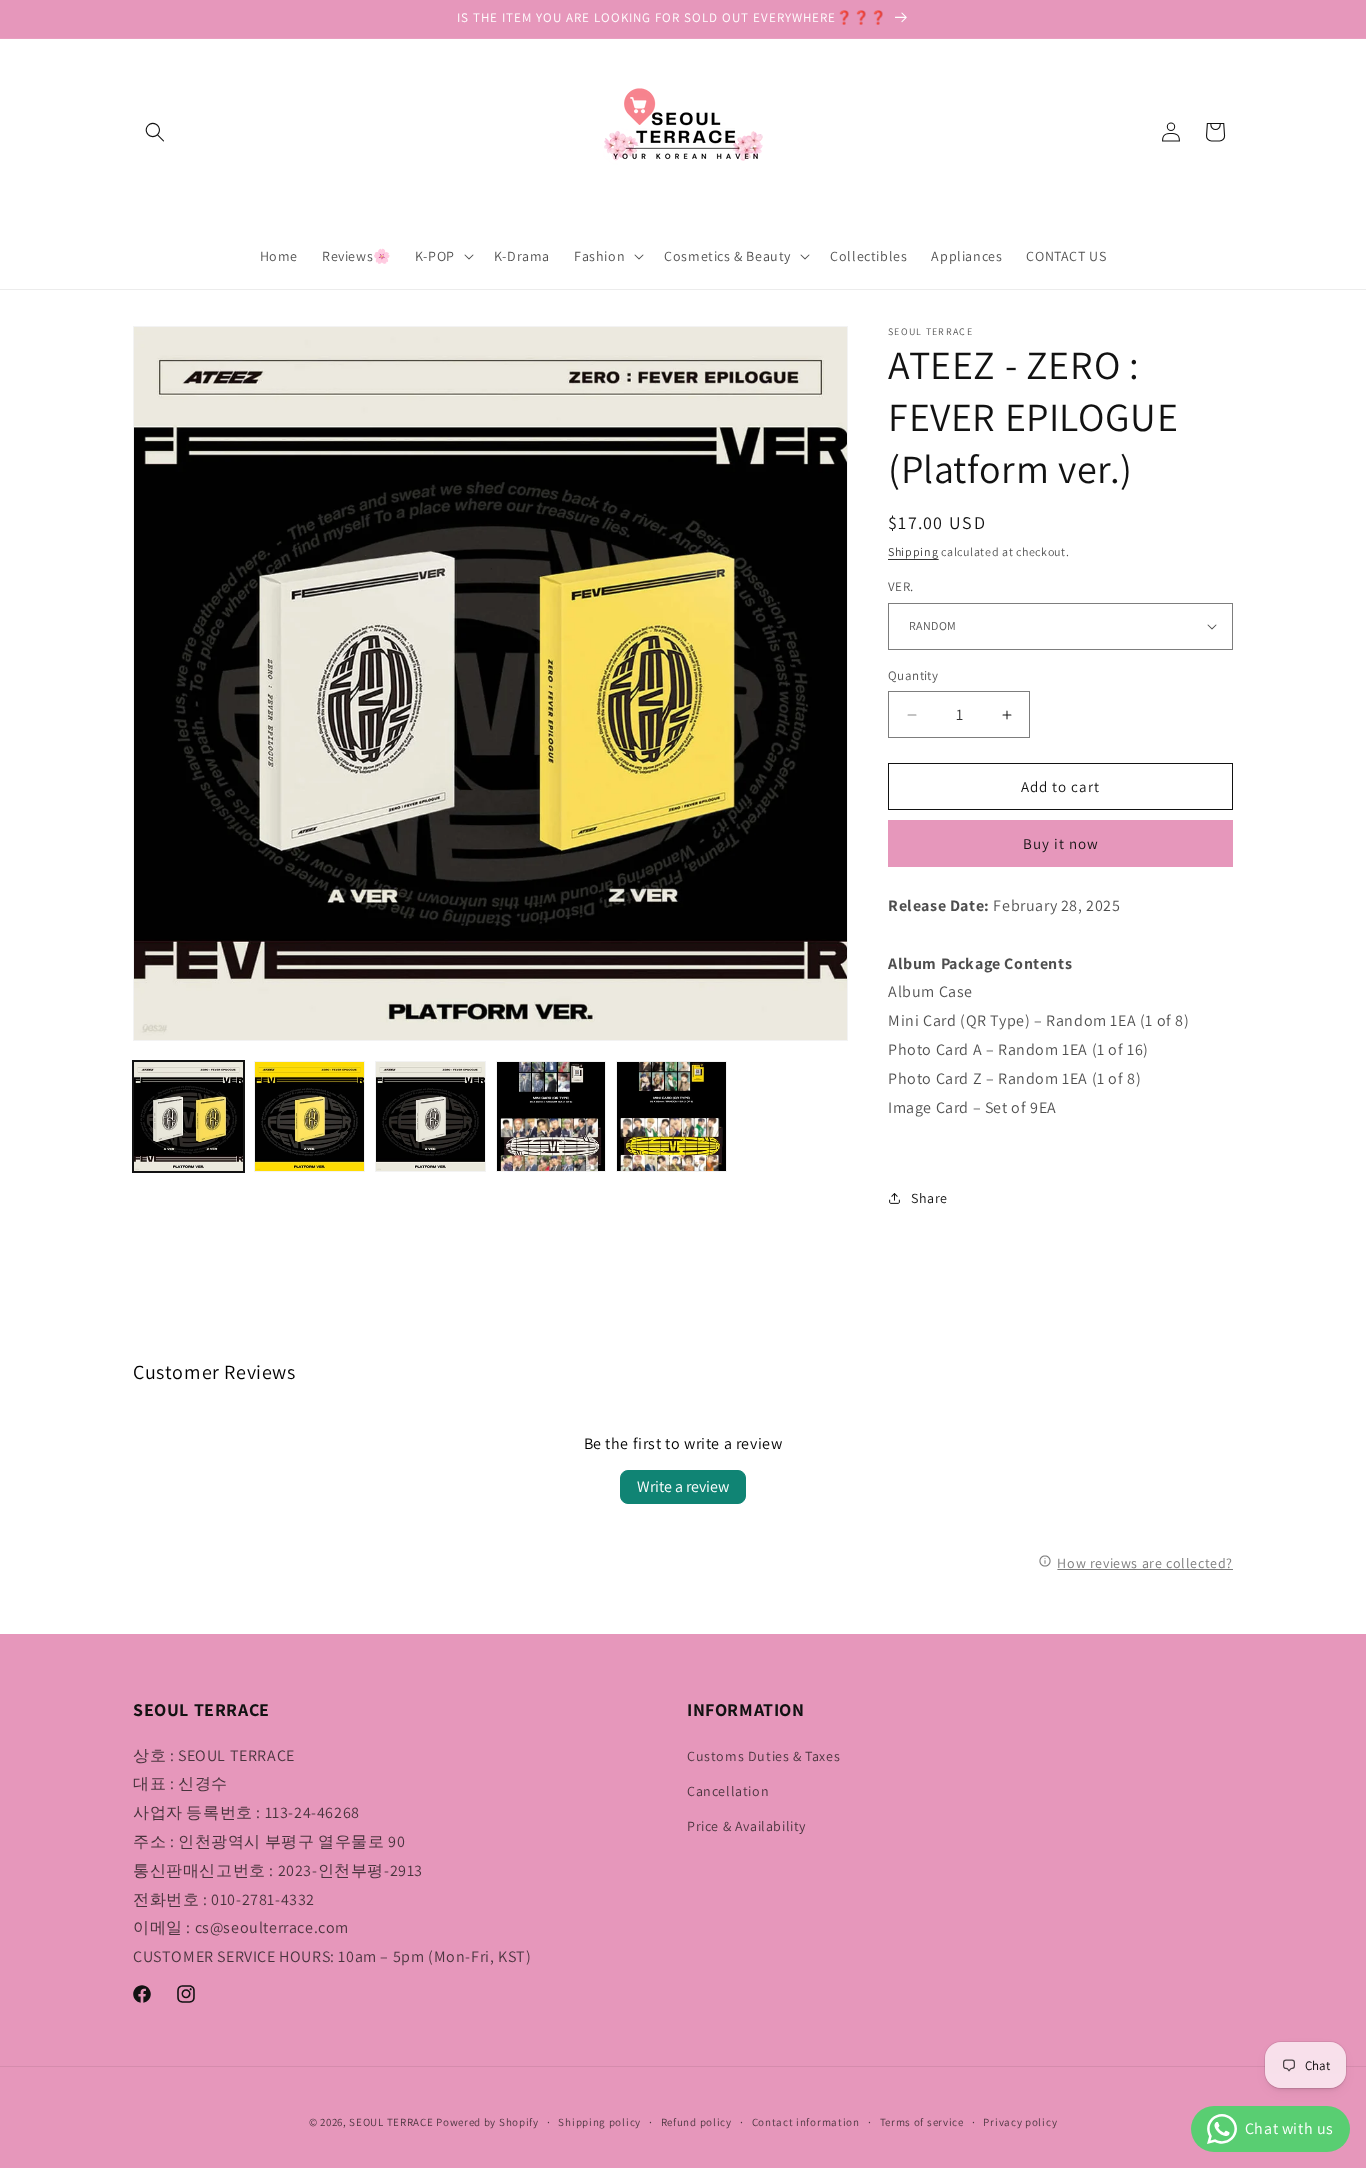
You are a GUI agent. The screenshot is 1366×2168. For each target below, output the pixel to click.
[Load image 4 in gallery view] (551, 1116)
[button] (155, 132)
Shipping (913, 551)
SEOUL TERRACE (391, 2122)
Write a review (683, 1486)
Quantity (913, 675)
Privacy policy (1020, 2122)
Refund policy (696, 2122)
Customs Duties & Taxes (763, 1756)
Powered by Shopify (487, 2122)
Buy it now (1061, 843)
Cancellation (728, 1791)
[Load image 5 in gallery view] (671, 1116)
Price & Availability (746, 1826)
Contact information (806, 2122)
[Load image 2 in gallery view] (309, 1116)
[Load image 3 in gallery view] (430, 1116)
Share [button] (929, 1198)
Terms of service (922, 2122)
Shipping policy (599, 2122)
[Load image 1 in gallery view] (188, 1116)
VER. (901, 586)
